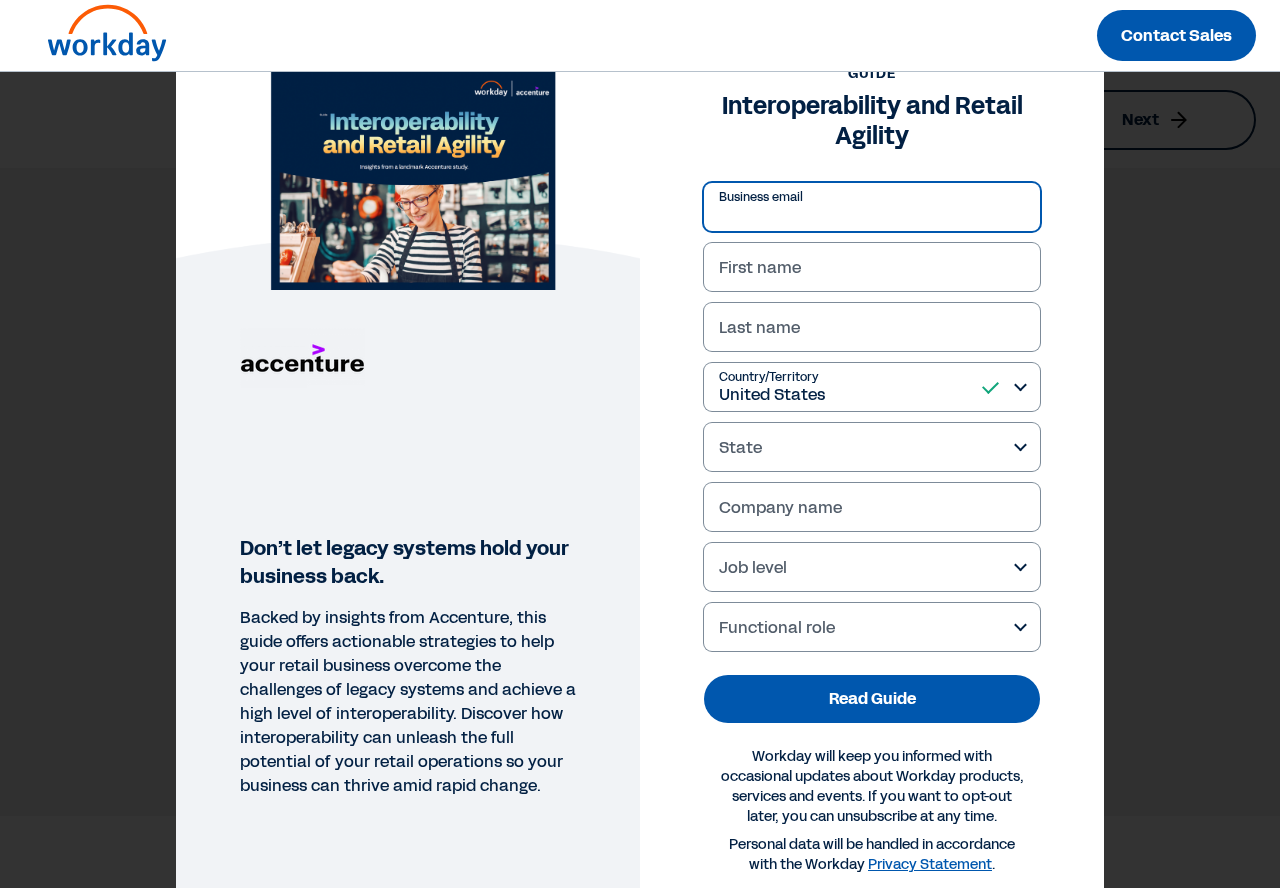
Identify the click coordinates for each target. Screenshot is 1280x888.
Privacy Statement (930, 864)
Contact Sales (1176, 35)
